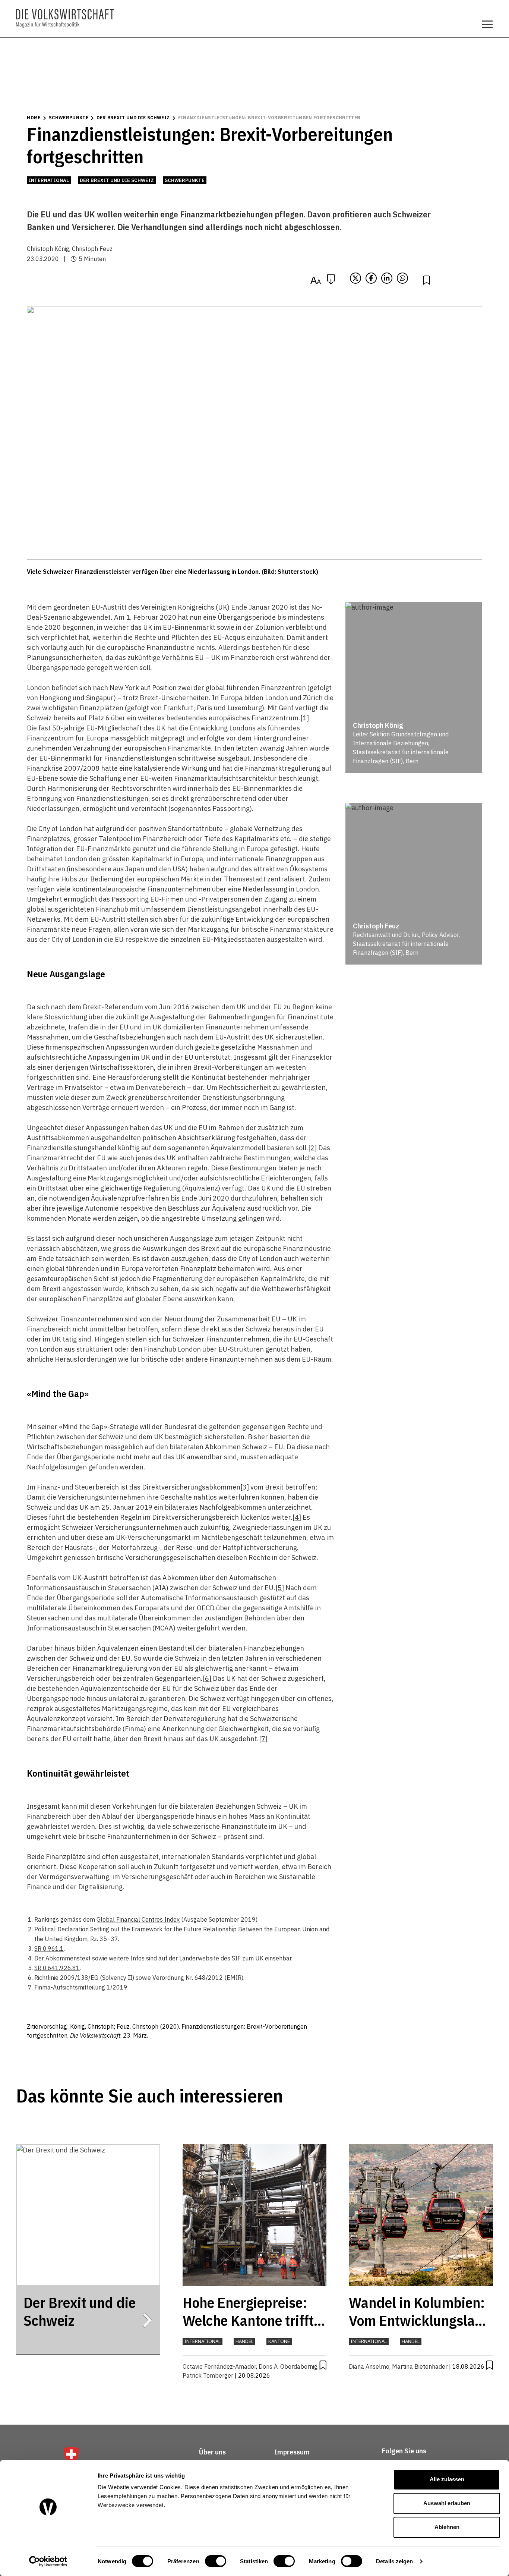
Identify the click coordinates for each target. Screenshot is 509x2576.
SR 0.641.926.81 (57, 1968)
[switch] (216, 2561)
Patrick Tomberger (208, 2375)
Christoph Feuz (92, 249)
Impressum (292, 2452)
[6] (207, 1678)
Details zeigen (394, 2561)
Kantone (279, 2341)
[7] (263, 1739)
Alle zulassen (447, 2479)
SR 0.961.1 (49, 1948)
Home (34, 118)
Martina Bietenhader (420, 2366)
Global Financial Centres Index (138, 1919)
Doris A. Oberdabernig (288, 2366)
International (49, 180)
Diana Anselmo (369, 2366)
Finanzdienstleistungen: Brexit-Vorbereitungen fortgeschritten (269, 118)
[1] (305, 718)
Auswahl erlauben (447, 2503)
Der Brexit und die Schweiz (133, 118)
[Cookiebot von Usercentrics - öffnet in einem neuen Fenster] (48, 2561)
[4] (297, 1517)
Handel (244, 2341)
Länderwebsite (199, 1958)
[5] (280, 1588)
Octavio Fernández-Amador (219, 2366)
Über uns (212, 2452)
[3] (245, 1487)
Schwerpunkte (69, 118)
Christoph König (48, 249)
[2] (312, 1148)
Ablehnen (447, 2527)
